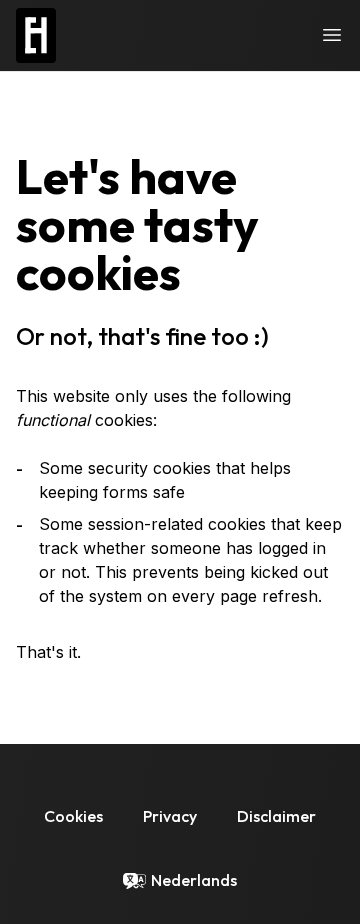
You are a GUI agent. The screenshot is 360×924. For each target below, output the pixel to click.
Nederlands (194, 880)
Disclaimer (276, 816)
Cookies (73, 816)
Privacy (170, 816)
